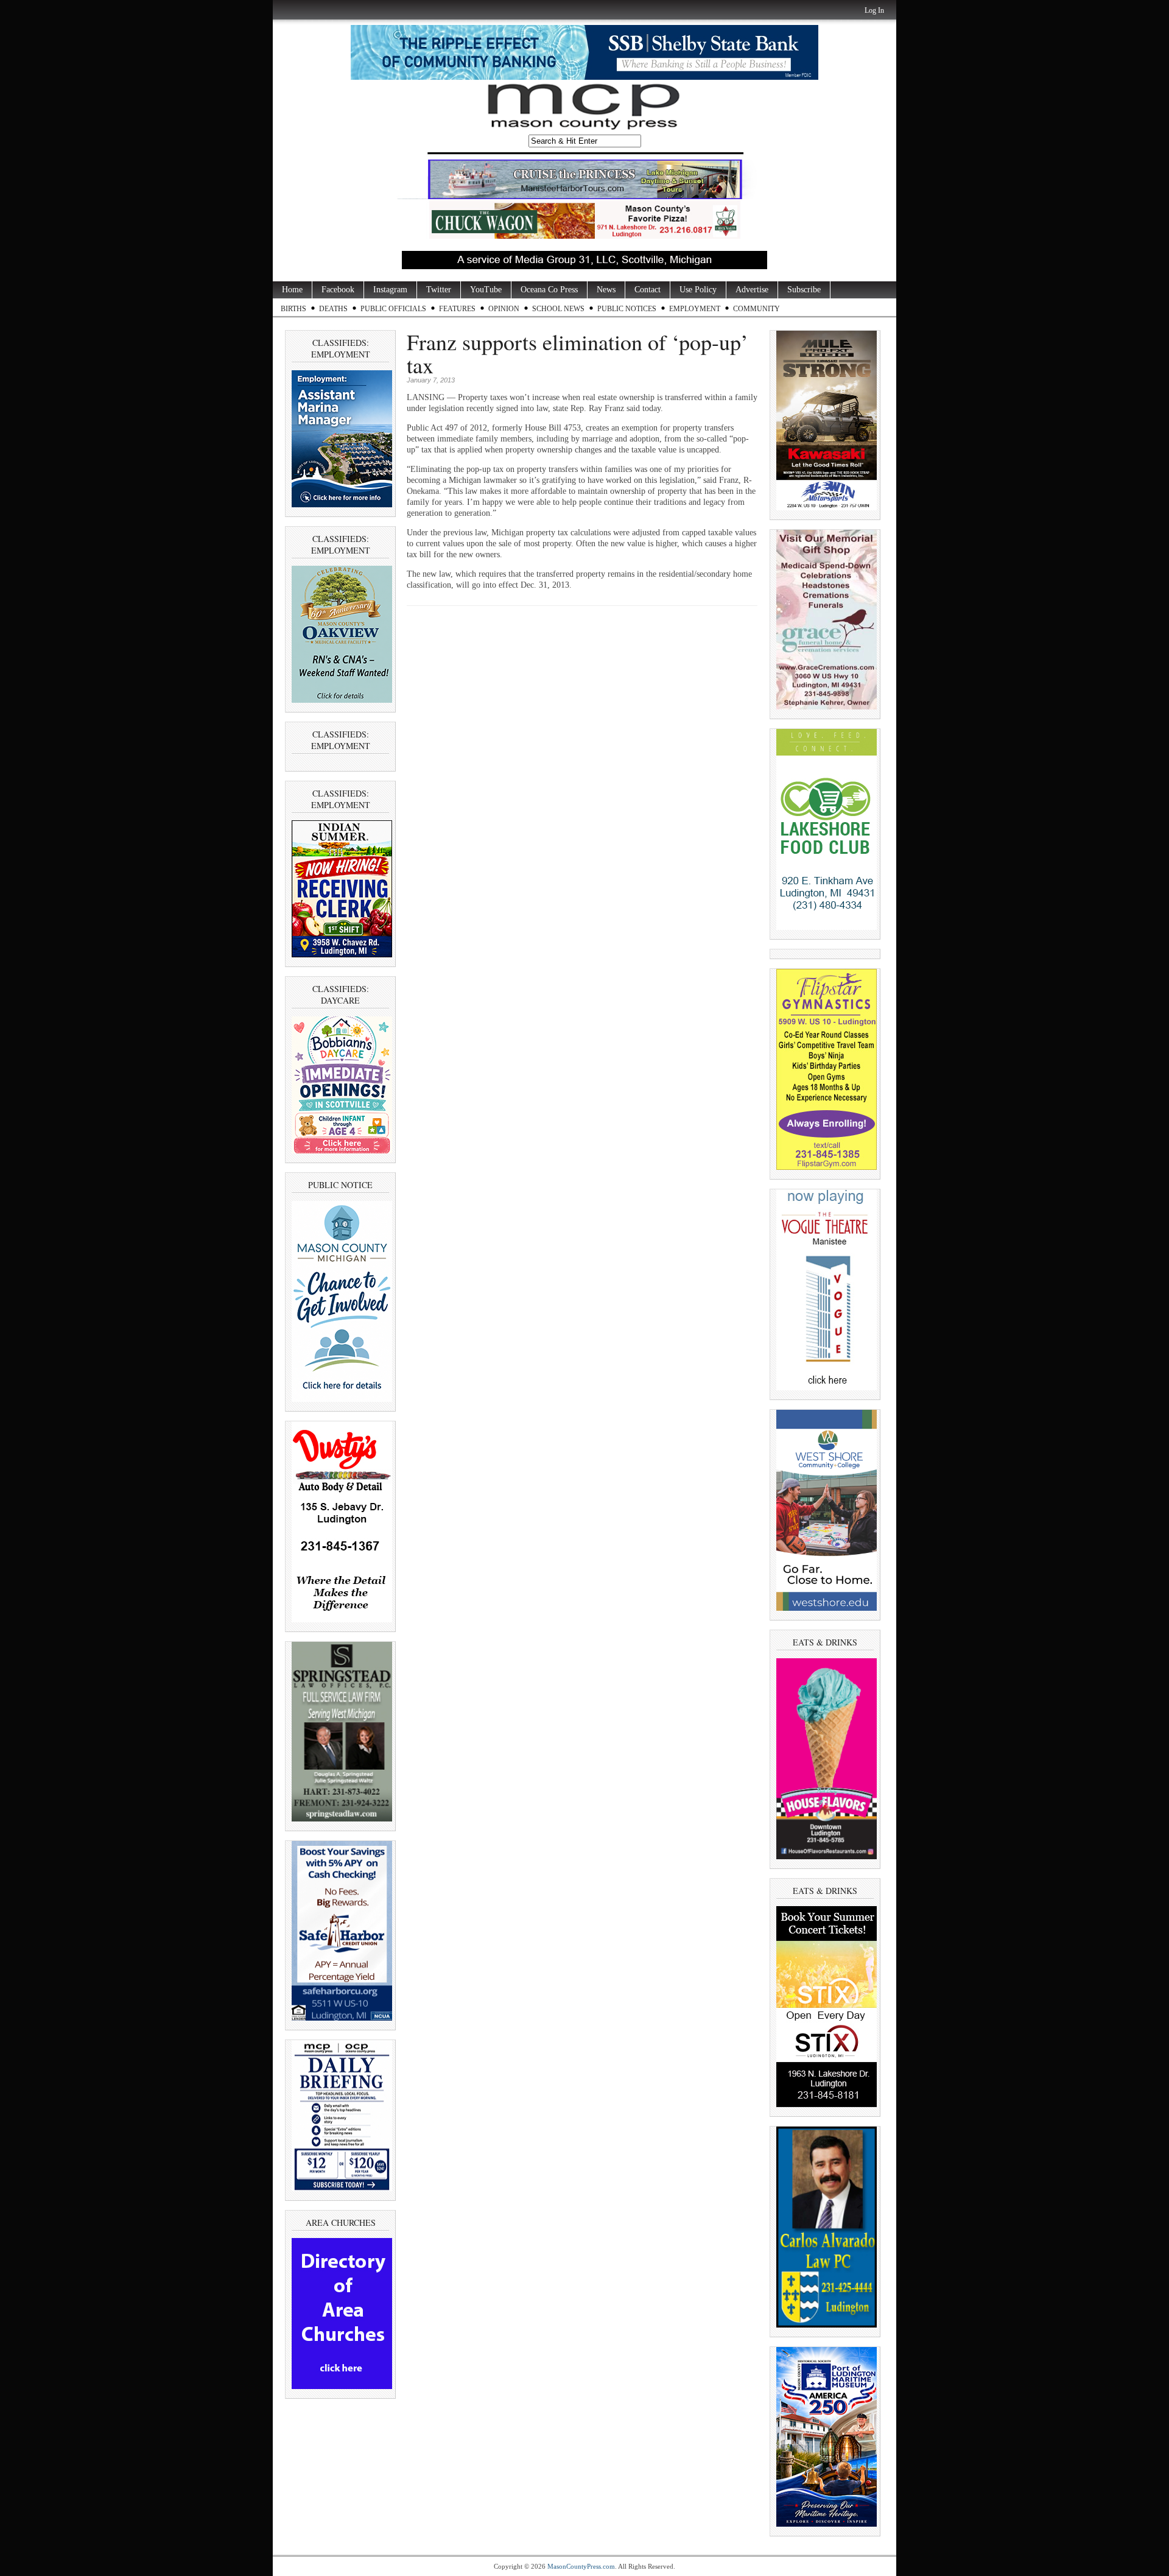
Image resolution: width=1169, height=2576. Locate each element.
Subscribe (804, 290)
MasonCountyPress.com (581, 2566)
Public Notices (627, 309)
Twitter (439, 290)
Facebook (338, 290)
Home (292, 290)
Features (457, 309)
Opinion (504, 309)
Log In (874, 10)
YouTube (486, 290)
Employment (695, 309)
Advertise (752, 290)
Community (757, 309)
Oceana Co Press (549, 290)
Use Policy (698, 290)
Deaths (333, 309)
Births (293, 309)
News (606, 290)
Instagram (390, 290)
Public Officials (393, 309)
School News (558, 309)
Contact (648, 290)
